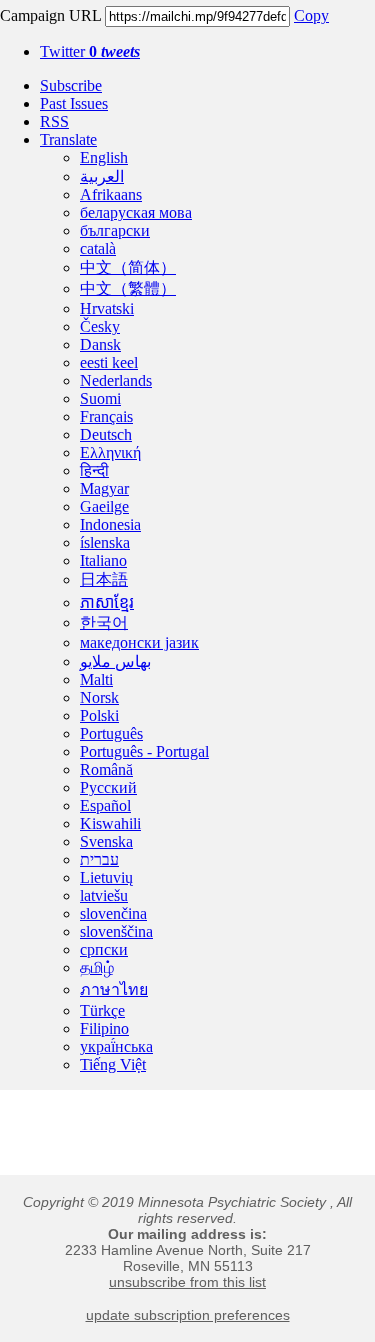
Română (106, 769)
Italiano (103, 560)
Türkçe (102, 1010)
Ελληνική (110, 452)
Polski (99, 715)
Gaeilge (104, 506)
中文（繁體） (128, 288)
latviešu (104, 895)
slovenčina (113, 913)
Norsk (99, 697)
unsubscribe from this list (187, 1282)
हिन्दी (94, 470)
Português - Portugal (144, 751)
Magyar (104, 488)
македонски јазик (139, 642)
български (115, 230)
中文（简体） (128, 267)
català (98, 248)
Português (111, 733)
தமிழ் (97, 967)
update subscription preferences (188, 1315)
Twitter (90, 51)
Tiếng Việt (113, 1064)
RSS (54, 121)
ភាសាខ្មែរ (107, 602)
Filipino (104, 1028)
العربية (102, 176)
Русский (108, 787)
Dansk (100, 344)
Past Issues (74, 103)
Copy (311, 15)
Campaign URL (50, 15)
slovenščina (116, 931)
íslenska (105, 542)
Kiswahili (110, 823)
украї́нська (116, 1046)
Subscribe (71, 85)
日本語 (104, 579)
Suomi (100, 398)
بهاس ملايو (115, 661)
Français (106, 416)
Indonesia (110, 524)
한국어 (104, 622)
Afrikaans (111, 194)
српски (104, 949)
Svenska (106, 841)
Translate (68, 139)
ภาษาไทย (114, 989)
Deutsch (106, 434)
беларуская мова (136, 212)
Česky (100, 326)
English (104, 157)
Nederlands (116, 380)
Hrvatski (107, 308)
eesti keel (109, 362)
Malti (96, 679)
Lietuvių (106, 877)
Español (105, 805)
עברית (99, 859)
